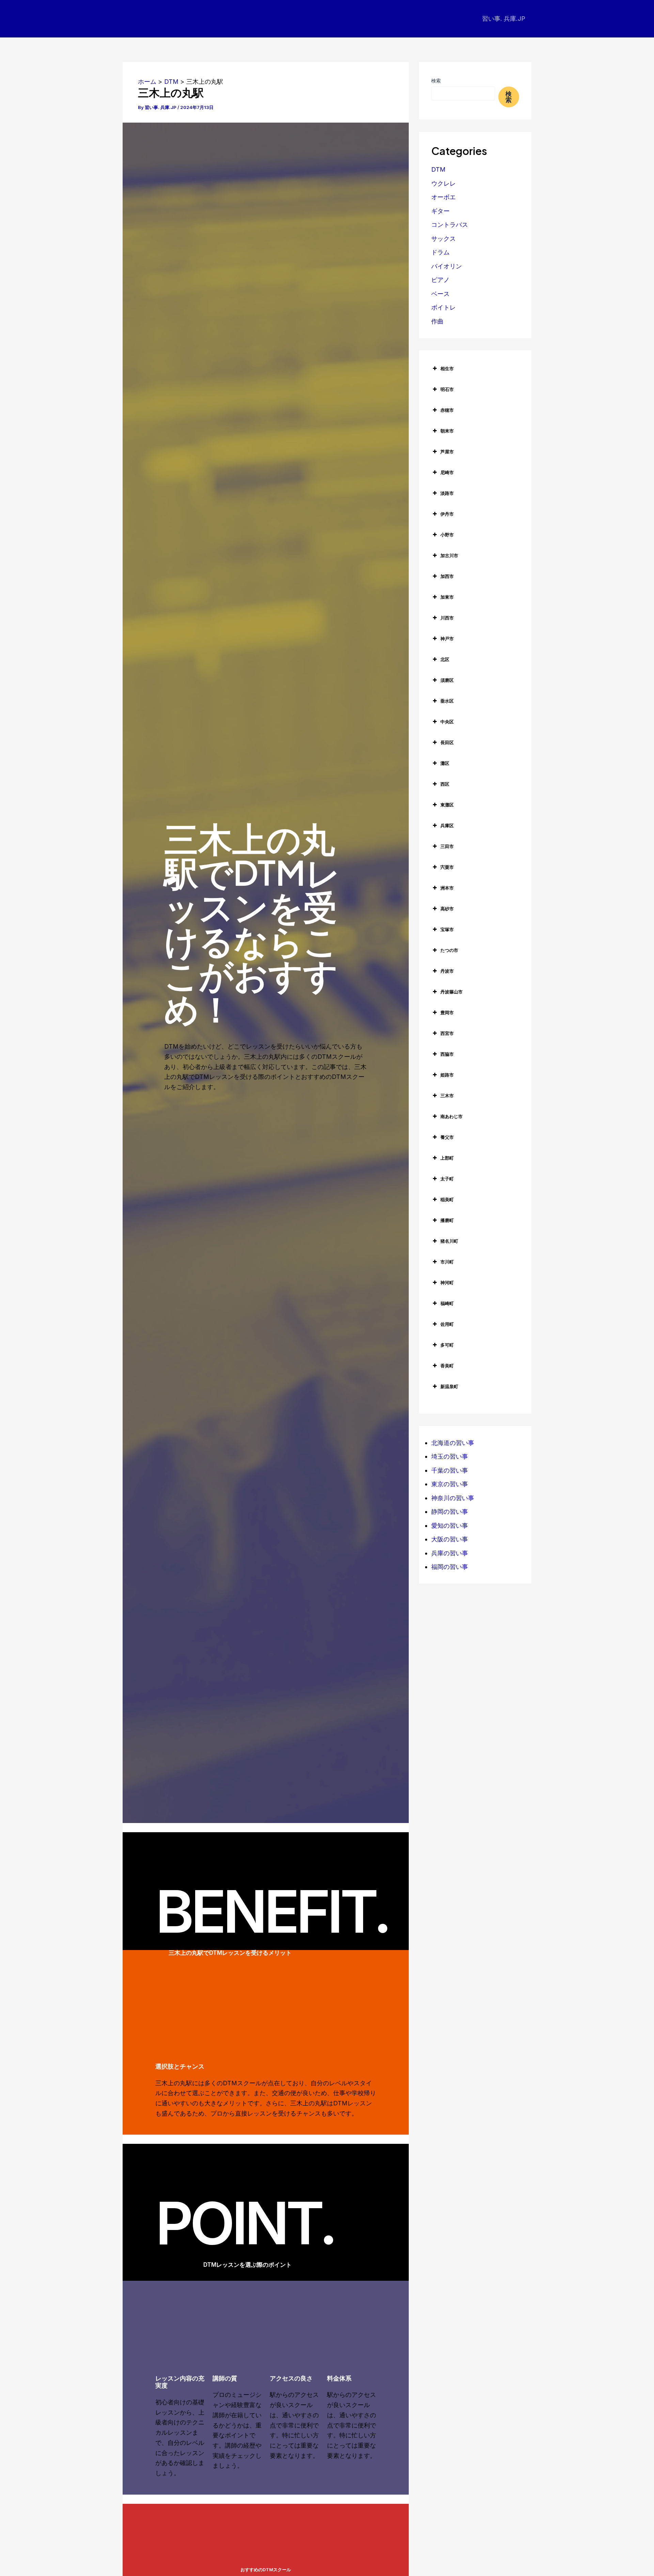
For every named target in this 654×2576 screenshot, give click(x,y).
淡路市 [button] (447, 493)
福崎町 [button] (447, 1303)
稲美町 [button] (447, 1199)
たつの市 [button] (449, 950)
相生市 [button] (447, 368)
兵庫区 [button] (447, 826)
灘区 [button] (445, 763)
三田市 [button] (447, 846)
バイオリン (447, 266)
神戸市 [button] (447, 639)
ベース (440, 294)
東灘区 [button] (447, 805)
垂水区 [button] (447, 701)
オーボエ (443, 197)
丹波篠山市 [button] (451, 992)
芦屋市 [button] (447, 452)
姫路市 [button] (447, 1075)
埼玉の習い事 (450, 1456)
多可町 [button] (447, 1345)
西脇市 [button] (447, 1054)
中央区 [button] (447, 722)
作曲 (437, 321)
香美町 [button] (447, 1366)
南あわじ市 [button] (451, 1116)
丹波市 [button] (447, 971)
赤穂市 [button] (447, 410)
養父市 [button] (447, 1137)
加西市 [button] (447, 576)
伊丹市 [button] (447, 514)
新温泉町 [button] (449, 1386)
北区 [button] (445, 659)
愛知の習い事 (450, 1526)
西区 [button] (445, 784)
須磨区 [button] (447, 680)
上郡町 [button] (447, 1158)
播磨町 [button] (447, 1220)
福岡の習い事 (450, 1567)
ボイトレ (443, 307)
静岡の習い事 (450, 1512)
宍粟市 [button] (447, 867)
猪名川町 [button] (449, 1241)
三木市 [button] (447, 1096)
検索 (436, 81)
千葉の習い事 (450, 1470)
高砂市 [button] (447, 909)
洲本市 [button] (447, 888)
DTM (438, 169)
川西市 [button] (447, 618)
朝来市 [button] (447, 431)
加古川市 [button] (449, 555)
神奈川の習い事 (453, 1498)
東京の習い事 (450, 1484)
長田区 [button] (447, 742)
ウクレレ (443, 183)
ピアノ (440, 280)
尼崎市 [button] (447, 472)
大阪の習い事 (450, 1539)
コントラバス (450, 225)
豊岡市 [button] (447, 1012)
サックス (443, 239)
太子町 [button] (447, 1179)
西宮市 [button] (447, 1033)
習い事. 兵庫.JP (504, 19)
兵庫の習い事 (450, 1553)
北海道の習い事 (453, 1443)
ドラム (440, 252)
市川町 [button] (447, 1262)
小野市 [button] (447, 535)
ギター (440, 211)
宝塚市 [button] (447, 929)
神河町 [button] (447, 1283)
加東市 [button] (447, 597)
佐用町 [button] (447, 1324)
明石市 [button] (447, 389)
